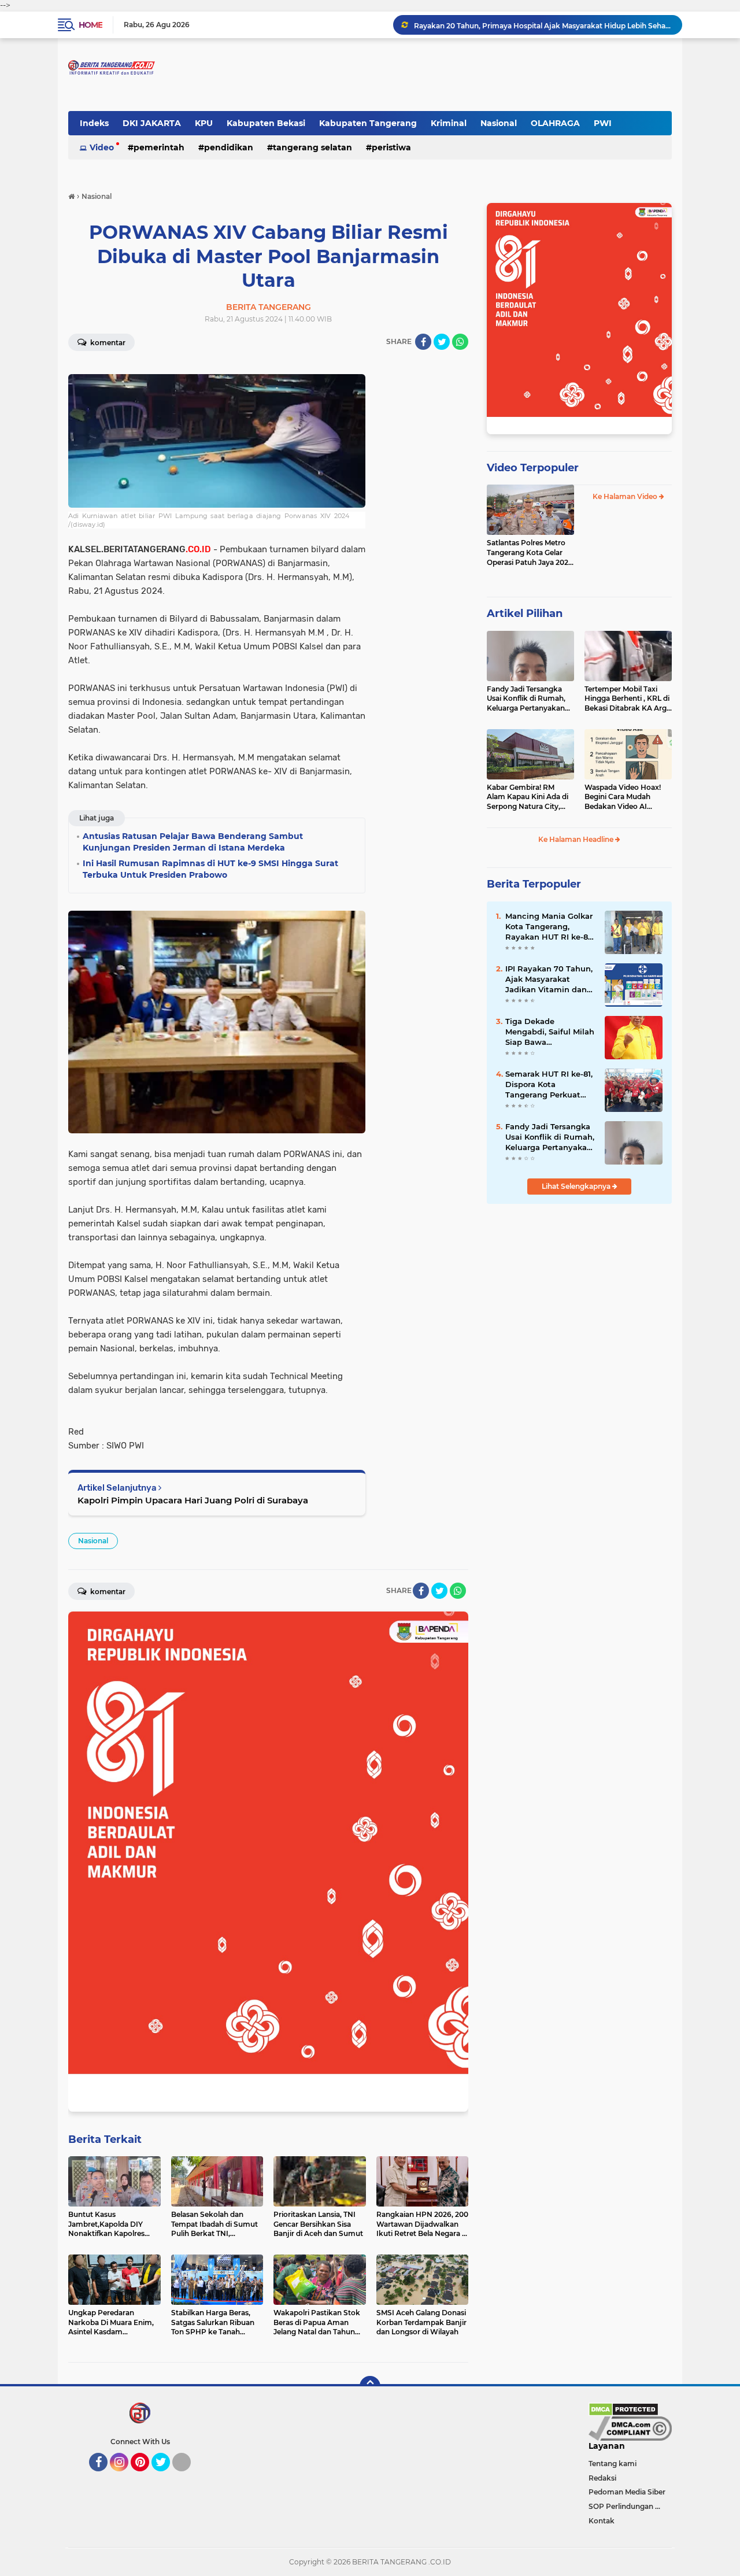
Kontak (602, 2521)
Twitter (166, 2477)
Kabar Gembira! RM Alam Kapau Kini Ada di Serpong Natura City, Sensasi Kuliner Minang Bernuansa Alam (528, 797)
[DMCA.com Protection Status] (624, 2409)
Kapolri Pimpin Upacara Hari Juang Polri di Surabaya (193, 1500)
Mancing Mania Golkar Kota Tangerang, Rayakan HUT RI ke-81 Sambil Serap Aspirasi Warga (549, 927)
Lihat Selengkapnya (577, 1186)
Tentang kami (613, 2464)
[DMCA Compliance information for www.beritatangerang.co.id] (630, 2428)
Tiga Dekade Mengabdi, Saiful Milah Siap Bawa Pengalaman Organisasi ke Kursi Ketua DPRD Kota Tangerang (550, 1032)
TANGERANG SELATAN (312, 147)
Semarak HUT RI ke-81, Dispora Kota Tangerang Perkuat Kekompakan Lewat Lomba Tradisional (549, 1085)
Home (90, 25)
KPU (204, 123)
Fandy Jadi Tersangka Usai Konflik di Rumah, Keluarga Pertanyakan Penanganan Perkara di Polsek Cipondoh (528, 699)
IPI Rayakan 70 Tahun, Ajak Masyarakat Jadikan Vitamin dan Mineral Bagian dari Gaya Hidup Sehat (549, 980)
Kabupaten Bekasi (266, 123)
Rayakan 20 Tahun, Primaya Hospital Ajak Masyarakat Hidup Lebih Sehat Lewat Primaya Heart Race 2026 (543, 25)
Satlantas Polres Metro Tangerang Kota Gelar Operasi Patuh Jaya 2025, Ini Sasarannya (530, 553)
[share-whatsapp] (460, 342)
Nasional (499, 123)
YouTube (189, 2477)
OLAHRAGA (555, 123)
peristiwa (391, 147)
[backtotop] (370, 2386)
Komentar (107, 343)
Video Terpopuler (533, 468)
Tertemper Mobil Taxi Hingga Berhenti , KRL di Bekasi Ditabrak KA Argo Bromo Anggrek (628, 699)
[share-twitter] (442, 342)
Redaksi (602, 2478)
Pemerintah (159, 147)
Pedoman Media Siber (627, 2492)
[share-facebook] (423, 342)
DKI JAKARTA (152, 123)
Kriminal (449, 123)
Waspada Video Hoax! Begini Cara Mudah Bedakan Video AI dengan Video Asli (623, 797)
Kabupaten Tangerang (368, 123)
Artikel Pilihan (525, 613)
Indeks (94, 123)
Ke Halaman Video (626, 496)
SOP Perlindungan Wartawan (630, 2506)
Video (102, 147)
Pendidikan (229, 147)
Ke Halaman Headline (577, 839)
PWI (603, 123)
